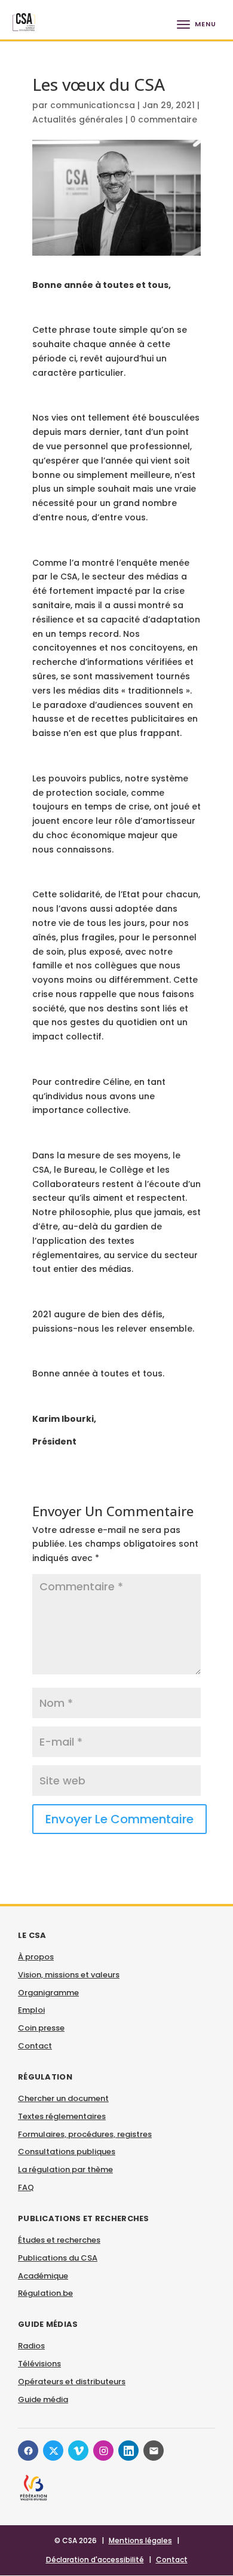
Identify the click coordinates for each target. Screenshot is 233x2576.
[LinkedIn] (128, 2451)
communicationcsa (93, 105)
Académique (43, 2276)
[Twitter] (53, 2451)
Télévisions (39, 2364)
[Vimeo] (78, 2451)
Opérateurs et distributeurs (72, 2382)
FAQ (26, 2187)
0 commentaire (164, 119)
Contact (35, 2046)
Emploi (31, 2010)
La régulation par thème (65, 2169)
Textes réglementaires (62, 2116)
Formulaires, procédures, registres (85, 2134)
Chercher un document (63, 2098)
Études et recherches (59, 2240)
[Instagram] (103, 2451)
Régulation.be (45, 2293)
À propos (36, 1957)
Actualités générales (78, 119)
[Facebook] (28, 2451)
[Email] (154, 2451)
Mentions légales (140, 2540)
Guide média (43, 2399)
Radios (31, 2346)
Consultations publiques (67, 2152)
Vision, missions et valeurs (69, 1975)
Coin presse (41, 2028)
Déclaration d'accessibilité (95, 2560)
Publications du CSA (58, 2258)
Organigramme (48, 1993)
